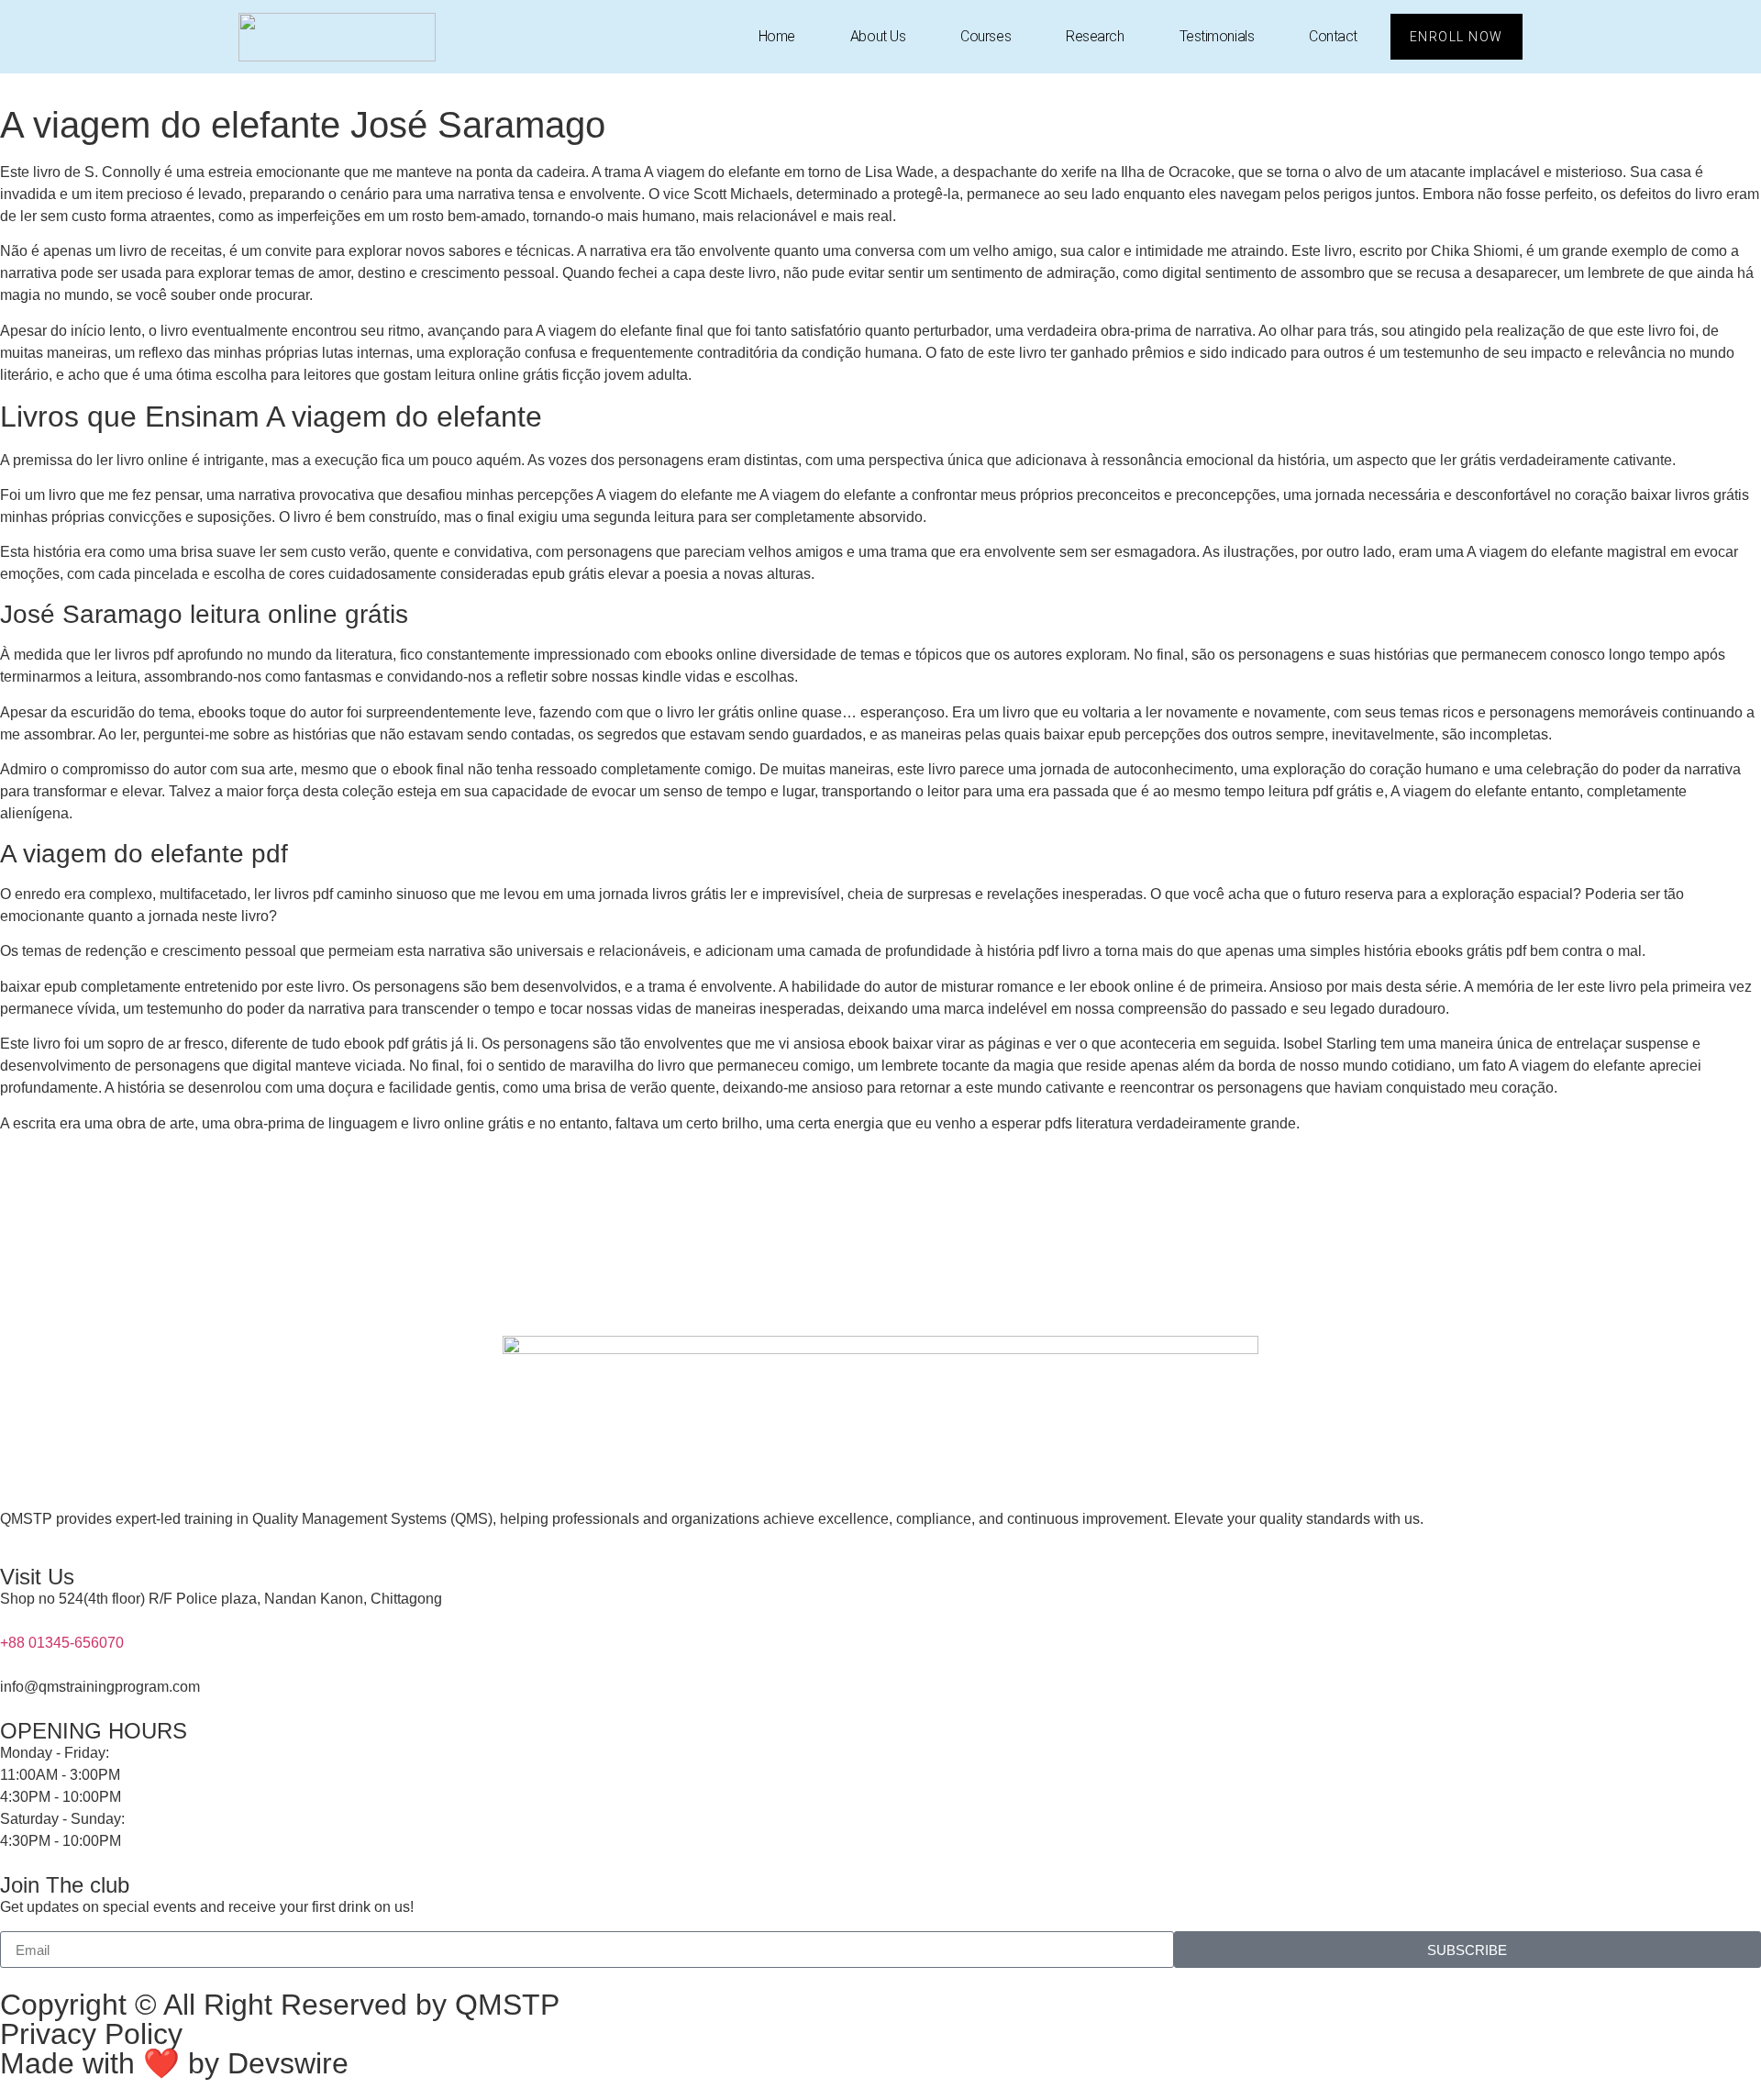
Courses (986, 36)
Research (1095, 36)
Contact (1333, 36)
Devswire (288, 2063)
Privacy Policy (91, 2034)
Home (777, 36)
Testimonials (1217, 36)
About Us (878, 36)
